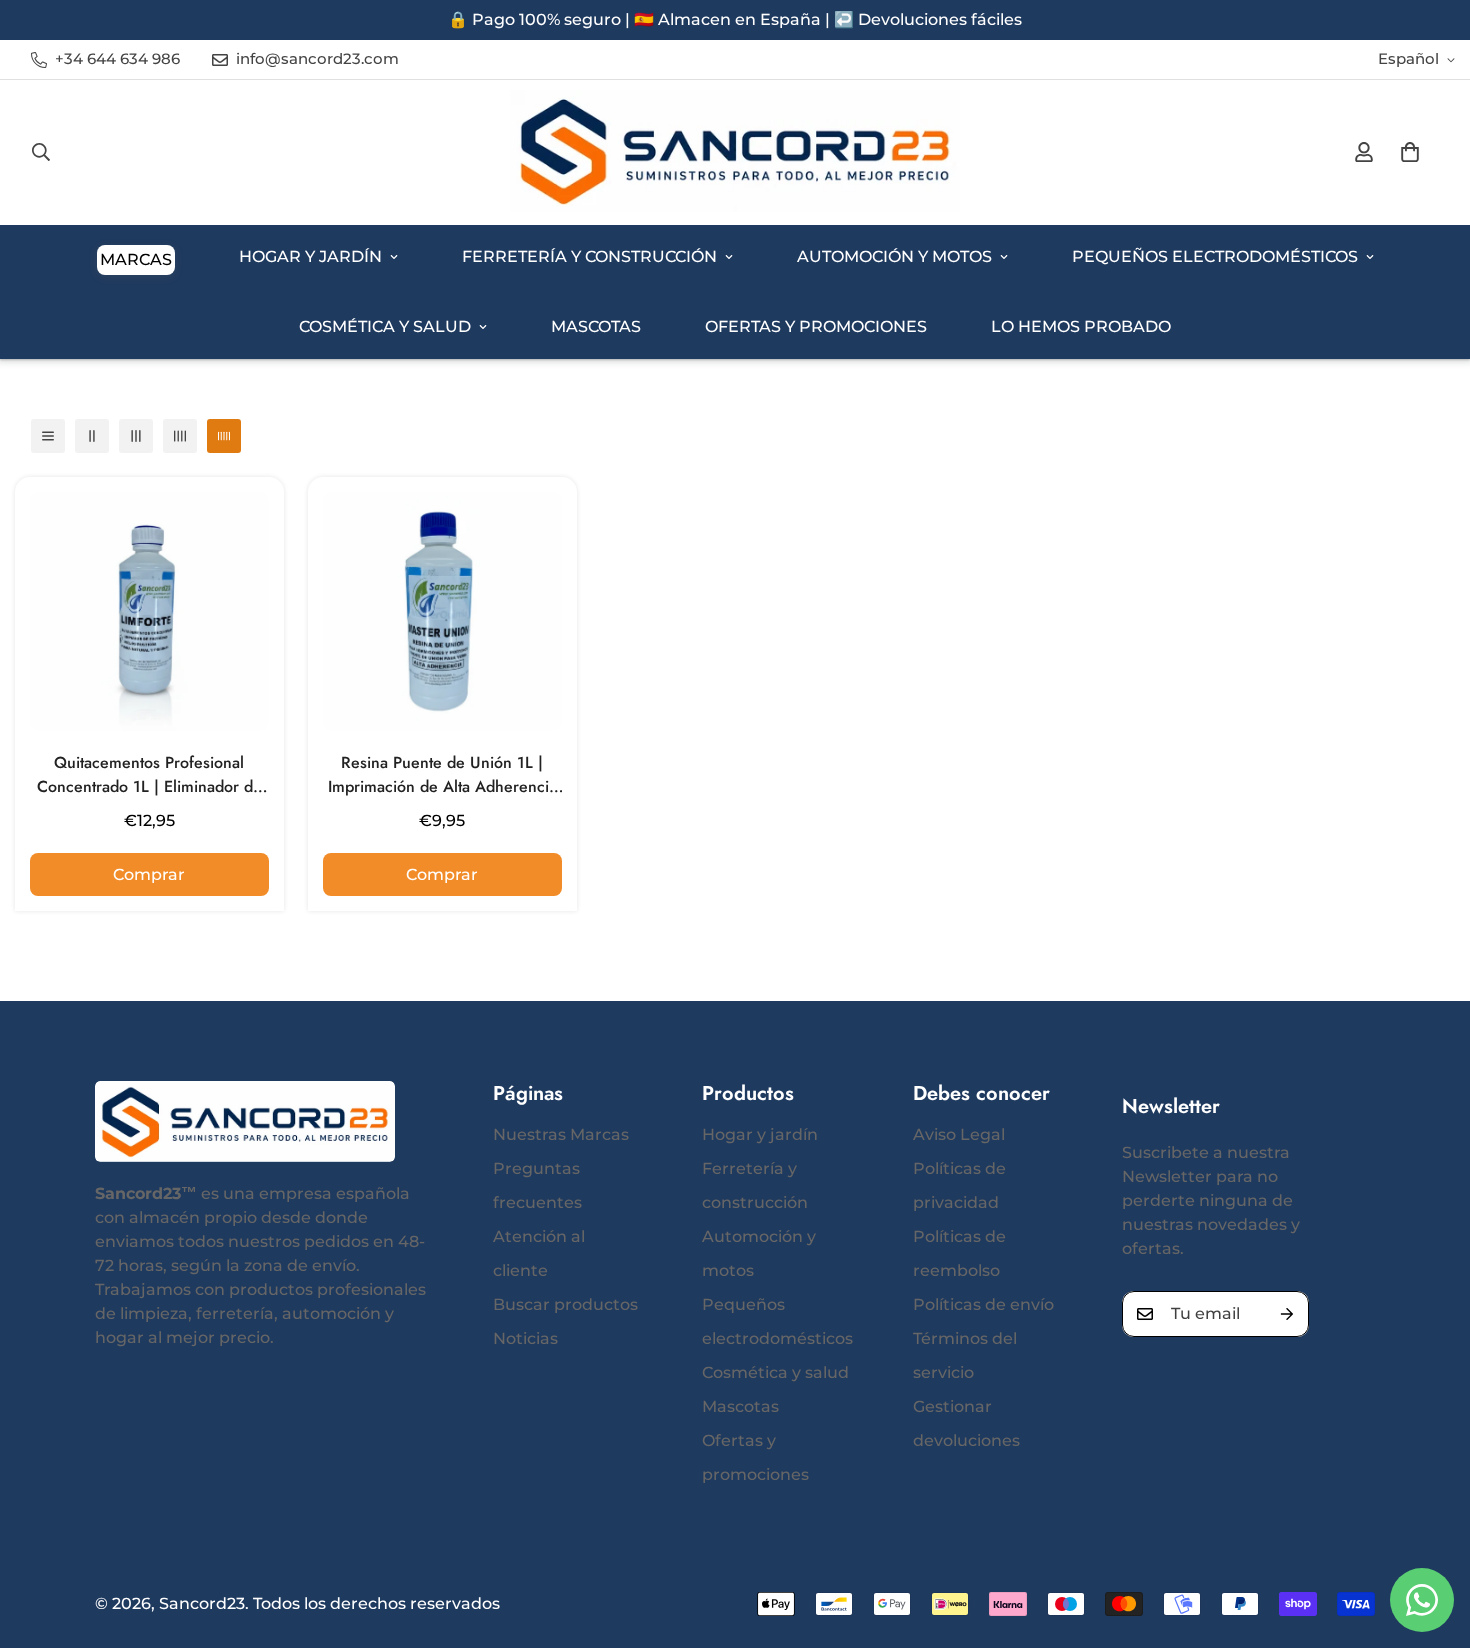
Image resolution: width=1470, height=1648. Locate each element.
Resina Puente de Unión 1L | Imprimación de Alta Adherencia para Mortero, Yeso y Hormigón (442, 775)
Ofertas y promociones (816, 326)
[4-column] (180, 436)
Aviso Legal (959, 1134)
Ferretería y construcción (589, 256)
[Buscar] (41, 152)
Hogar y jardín (310, 256)
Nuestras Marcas (561, 1134)
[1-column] (48, 436)
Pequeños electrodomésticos (1215, 256)
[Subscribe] (1287, 1314)
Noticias (525, 1338)
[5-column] (224, 436)
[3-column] (136, 436)
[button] (1410, 152)
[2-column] (92, 436)
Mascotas (596, 326)
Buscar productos (565, 1304)
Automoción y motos (894, 256)
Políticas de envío (983, 1304)
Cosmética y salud (385, 326)
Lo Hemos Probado (1081, 326)
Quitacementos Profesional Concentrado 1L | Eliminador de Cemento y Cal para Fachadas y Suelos (149, 775)
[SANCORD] (735, 152)
